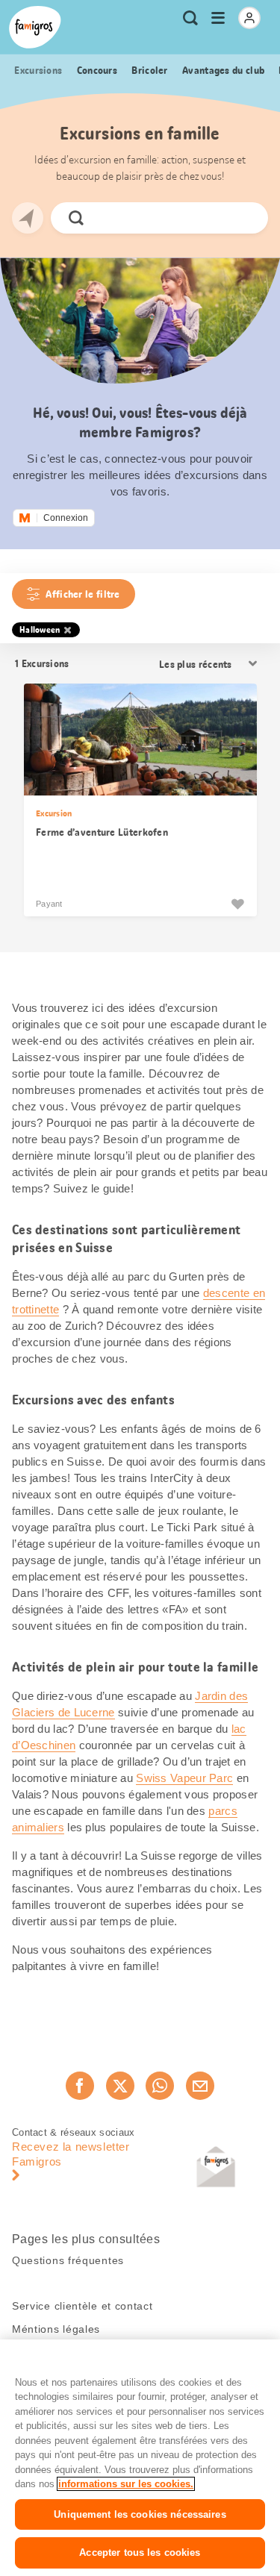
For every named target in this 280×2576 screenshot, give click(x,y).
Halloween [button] (40, 630)
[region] (140, 2458)
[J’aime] (237, 904)
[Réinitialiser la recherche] (244, 218)
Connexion (66, 518)
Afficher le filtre (83, 594)
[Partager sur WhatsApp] (160, 2086)
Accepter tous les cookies (140, 2552)
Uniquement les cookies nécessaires (140, 2514)
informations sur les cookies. (126, 2484)
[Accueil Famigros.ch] (35, 27)
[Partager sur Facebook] (80, 2086)
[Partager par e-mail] (200, 2086)
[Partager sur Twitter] (120, 2086)
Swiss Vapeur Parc (184, 1778)
